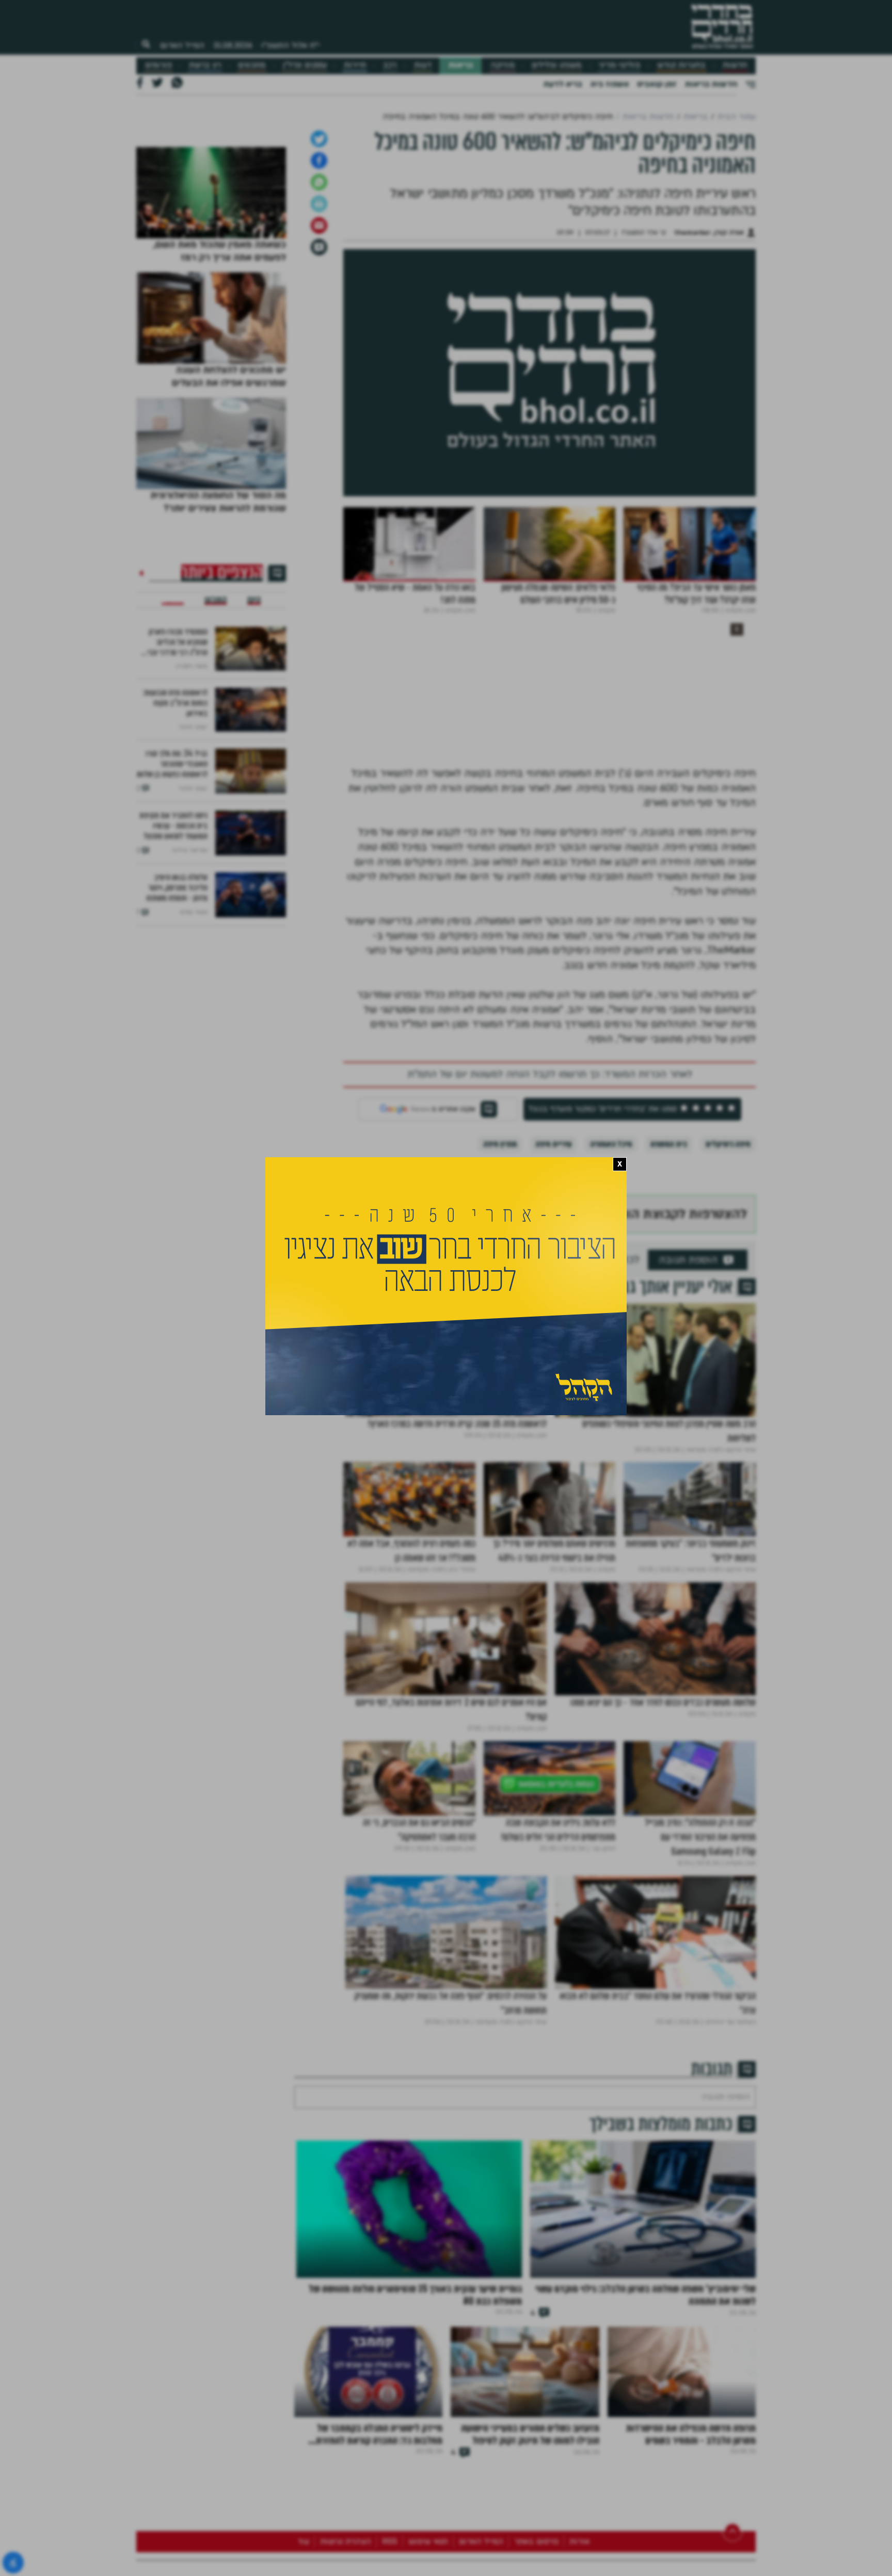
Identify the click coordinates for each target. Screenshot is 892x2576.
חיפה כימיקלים (728, 1407)
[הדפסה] (319, 467)
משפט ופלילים (556, 65)
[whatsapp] (319, 445)
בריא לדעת (563, 84)
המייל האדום (182, 45)
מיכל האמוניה (611, 1407)
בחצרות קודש (681, 65)
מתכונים (252, 65)
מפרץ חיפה (500, 1407)
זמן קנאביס (657, 84)
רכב (390, 65)
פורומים (158, 65)
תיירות (355, 65)
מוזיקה (503, 65)
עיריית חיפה (553, 1407)
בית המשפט (669, 1407)
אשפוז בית (610, 84)
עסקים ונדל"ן (305, 65)
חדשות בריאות (711, 84)
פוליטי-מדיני (619, 65)
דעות (423, 65)
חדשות (735, 65)
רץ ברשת (205, 65)
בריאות (461, 65)
